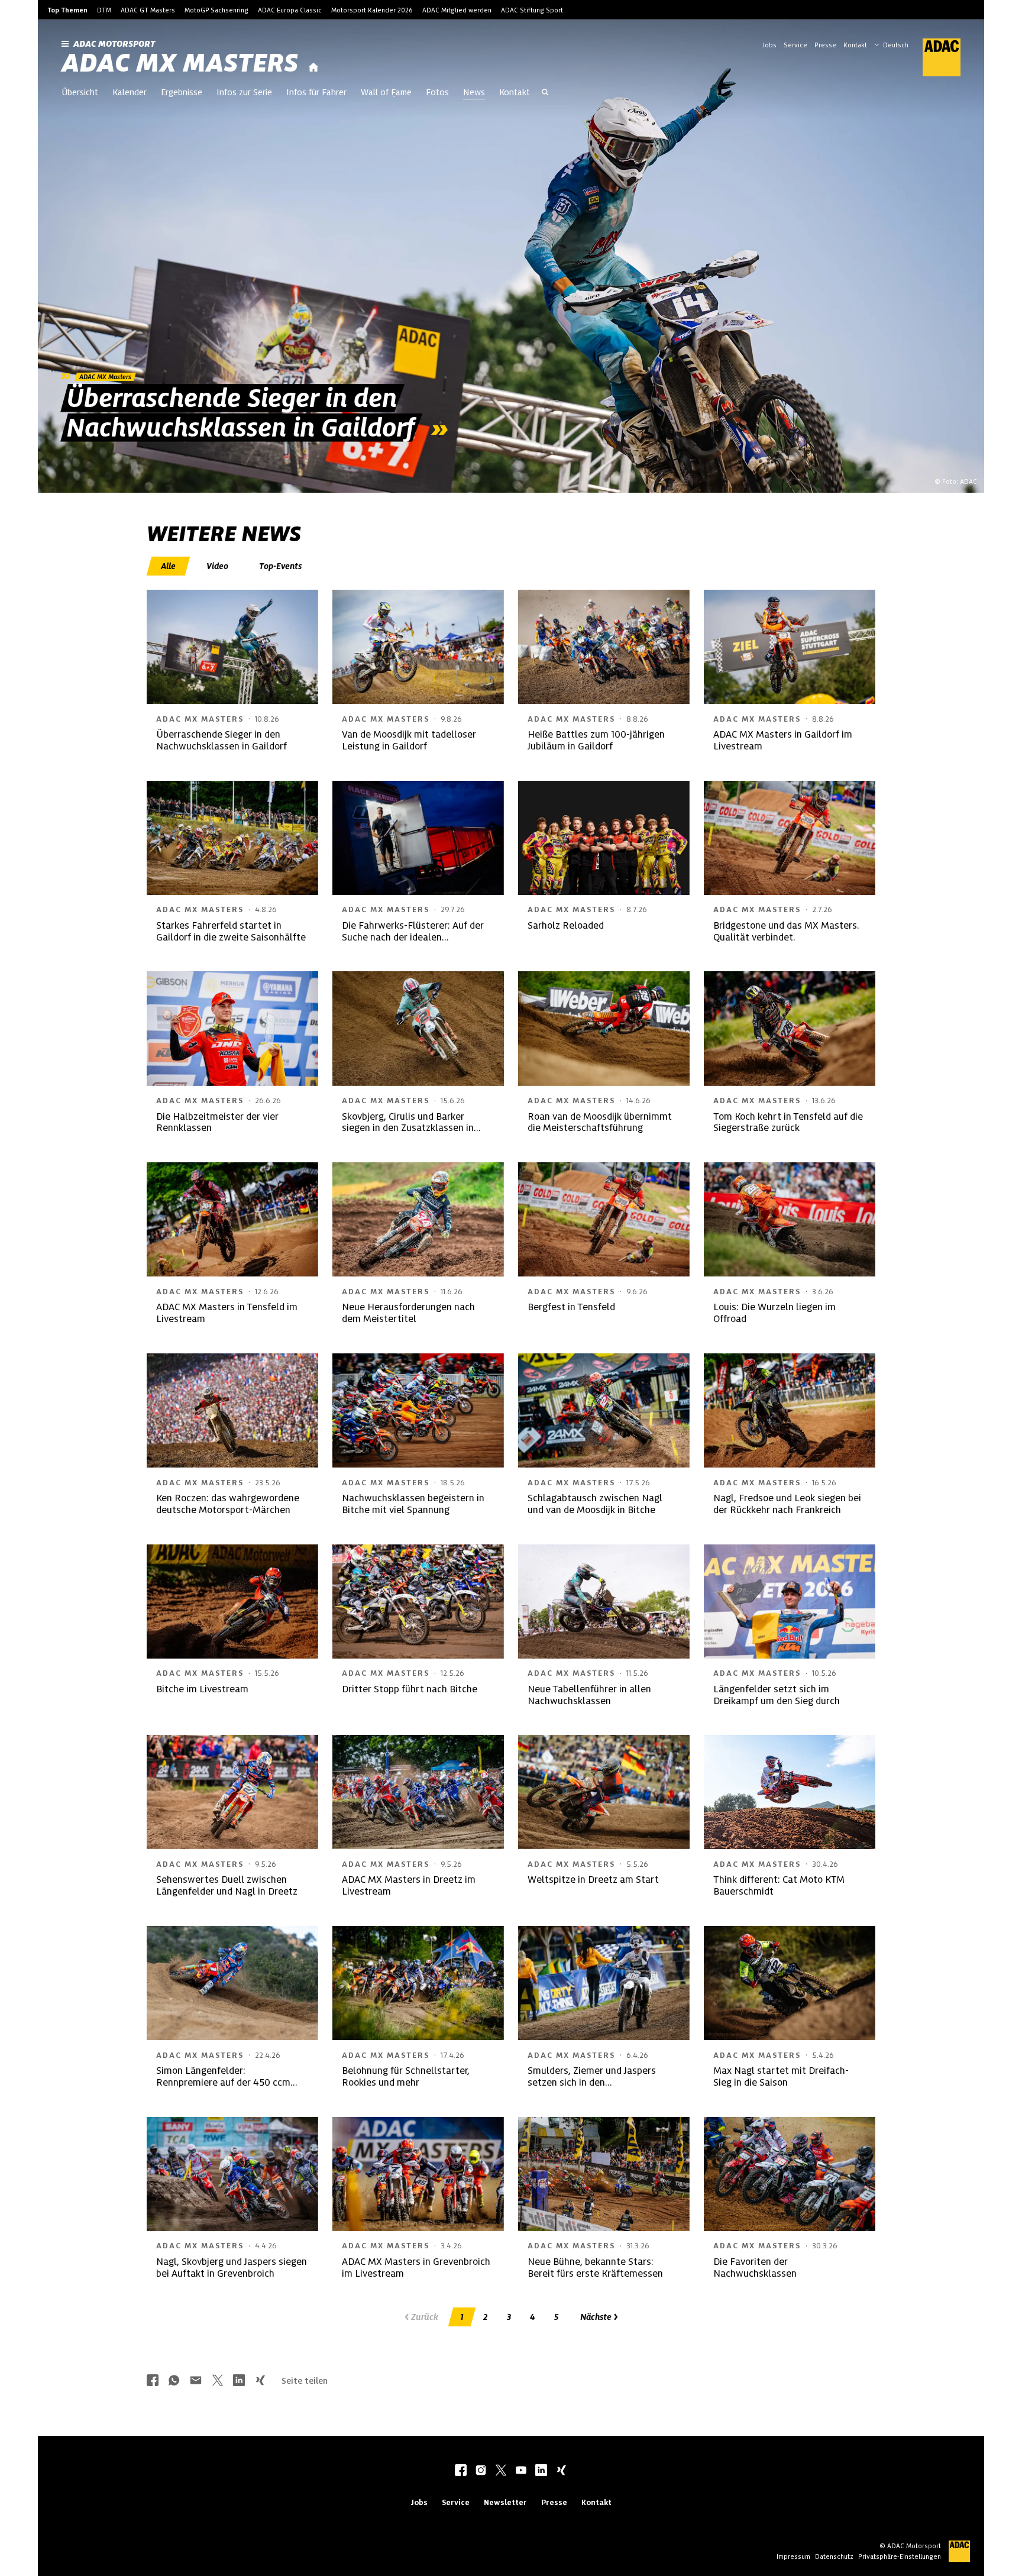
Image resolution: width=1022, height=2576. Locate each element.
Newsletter (505, 2502)
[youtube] (521, 2471)
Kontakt (855, 45)
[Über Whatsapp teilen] (174, 2381)
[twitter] (501, 2471)
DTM (104, 10)
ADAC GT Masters (148, 10)
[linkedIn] (541, 2471)
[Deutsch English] (891, 44)
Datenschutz (834, 2556)
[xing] (561, 2471)
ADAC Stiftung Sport (532, 10)
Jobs (769, 45)
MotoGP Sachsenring (216, 10)
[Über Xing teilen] (260, 2381)
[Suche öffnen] (545, 93)
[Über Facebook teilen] (153, 2381)
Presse (825, 45)
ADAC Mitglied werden (457, 10)
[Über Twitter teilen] (218, 2381)
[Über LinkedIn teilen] (239, 2381)
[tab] (169, 566)
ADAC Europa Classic (290, 10)
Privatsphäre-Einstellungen (900, 2556)
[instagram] (481, 2471)
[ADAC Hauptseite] (934, 57)
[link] (511, 256)
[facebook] (461, 2471)
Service (795, 45)
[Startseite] (313, 68)
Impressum (793, 2556)
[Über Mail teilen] (196, 2381)
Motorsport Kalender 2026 (372, 10)
